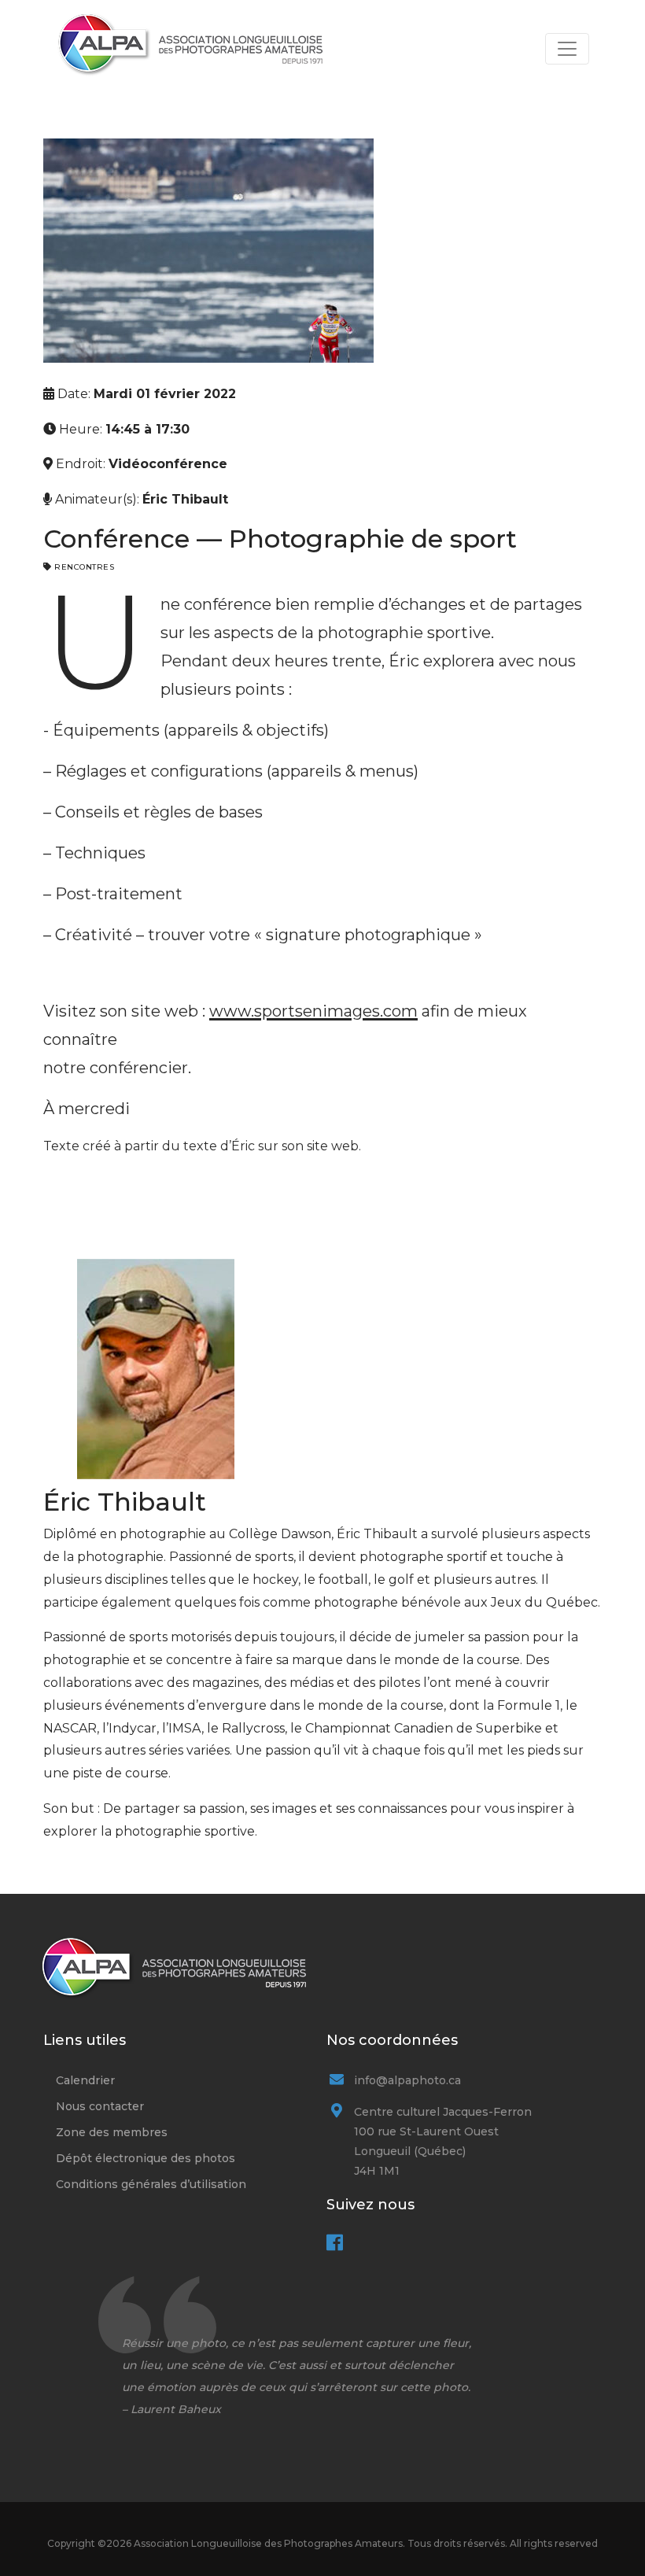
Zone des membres (112, 2132)
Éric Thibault (185, 499)
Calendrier (85, 2080)
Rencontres (84, 567)
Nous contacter (100, 2106)
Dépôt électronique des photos (146, 2158)
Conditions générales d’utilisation (151, 2184)
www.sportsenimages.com (313, 1011)
